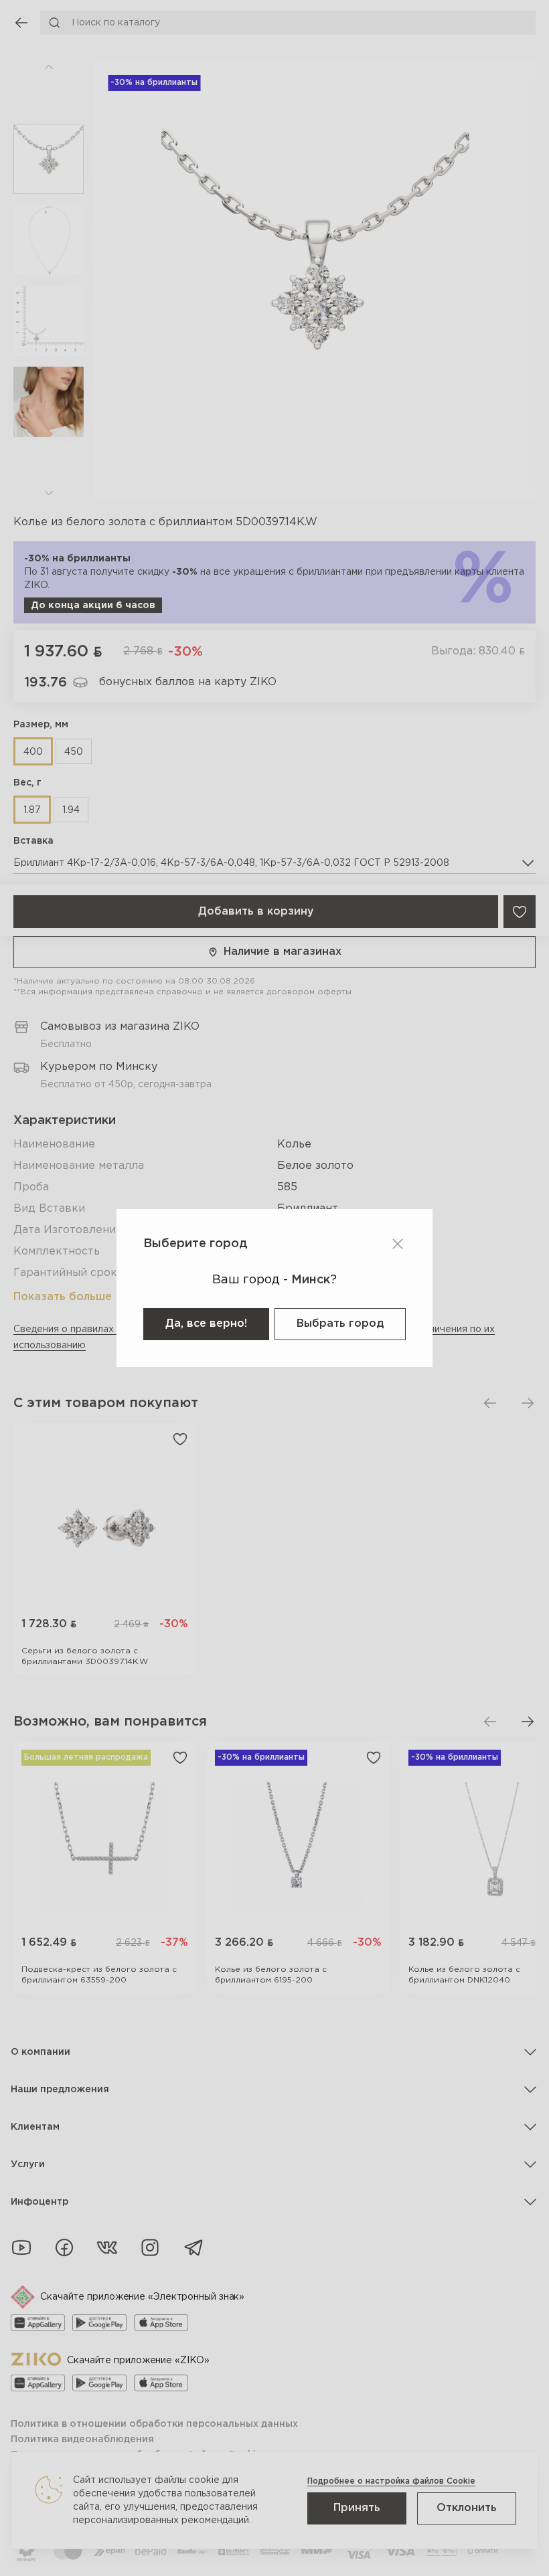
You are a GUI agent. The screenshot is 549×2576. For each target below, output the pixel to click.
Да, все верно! (206, 1324)
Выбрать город (340, 1324)
